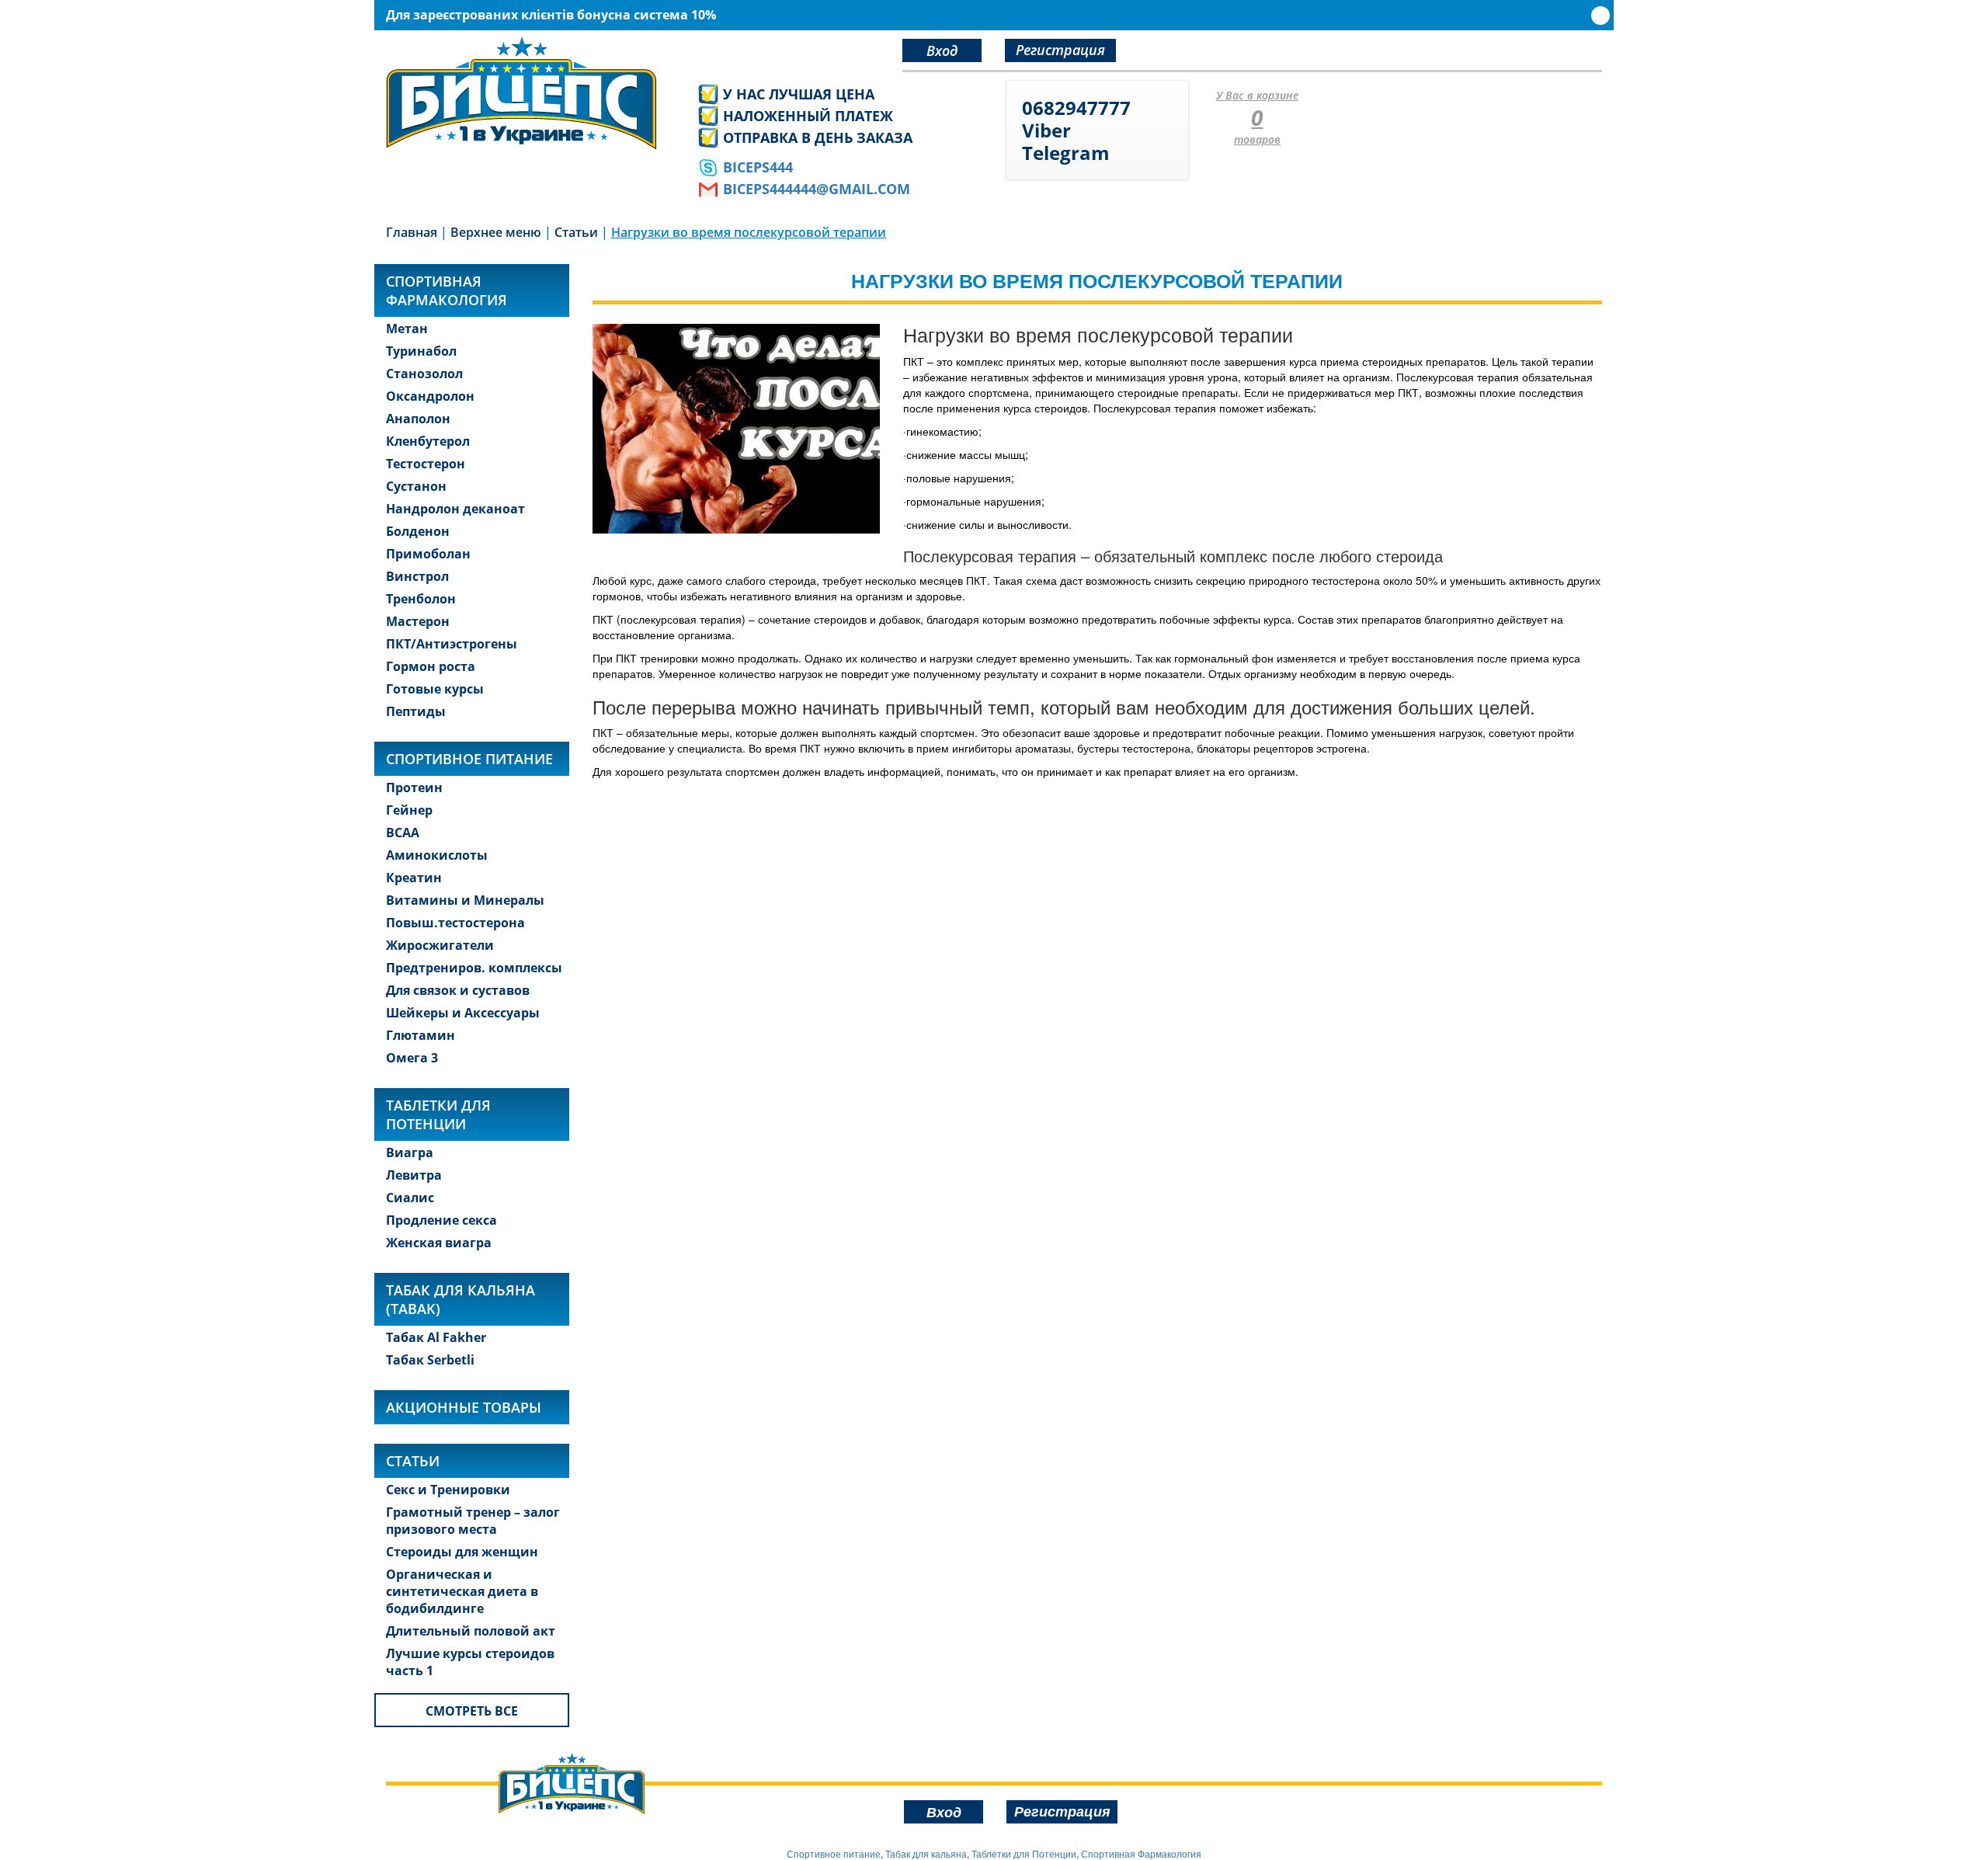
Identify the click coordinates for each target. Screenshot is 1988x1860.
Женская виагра (439, 1243)
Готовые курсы (435, 689)
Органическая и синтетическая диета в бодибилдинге (462, 1591)
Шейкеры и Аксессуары (463, 1013)
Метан (407, 329)
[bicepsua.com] (529, 93)
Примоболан (428, 554)
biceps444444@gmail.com (817, 189)
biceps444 (758, 167)
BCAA (403, 833)
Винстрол (417, 576)
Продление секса (441, 1220)
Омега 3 (412, 1058)
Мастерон (418, 621)
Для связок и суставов (458, 990)
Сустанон (416, 486)
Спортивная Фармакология (1141, 1853)
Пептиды (416, 711)
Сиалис (410, 1198)
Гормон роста (431, 666)
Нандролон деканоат (455, 509)
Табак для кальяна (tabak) (461, 1299)
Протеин (414, 787)
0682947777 (1076, 108)
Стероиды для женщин (462, 1552)
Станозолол (424, 374)
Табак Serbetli (430, 1360)
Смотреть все (472, 1711)
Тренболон (421, 599)
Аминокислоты (437, 855)
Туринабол (421, 351)
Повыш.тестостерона (455, 923)
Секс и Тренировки (448, 1490)
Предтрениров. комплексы (474, 968)
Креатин (414, 878)
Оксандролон (430, 396)
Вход (942, 50)
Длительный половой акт (471, 1631)
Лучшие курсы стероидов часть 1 (470, 1662)
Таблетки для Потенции (438, 1114)
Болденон (418, 531)
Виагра (410, 1153)
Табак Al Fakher (436, 1337)
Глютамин (421, 1035)
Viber (1046, 130)
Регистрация (1060, 50)
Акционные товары (464, 1407)
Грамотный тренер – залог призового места (473, 1521)
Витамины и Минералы (465, 900)
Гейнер (409, 810)
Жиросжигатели (440, 945)
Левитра (414, 1175)
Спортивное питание (469, 759)
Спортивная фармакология (447, 290)
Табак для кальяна (926, 1853)
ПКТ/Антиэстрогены (452, 644)
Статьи (413, 1461)
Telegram (1066, 153)
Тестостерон (426, 464)
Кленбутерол (428, 441)
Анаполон (418, 419)
